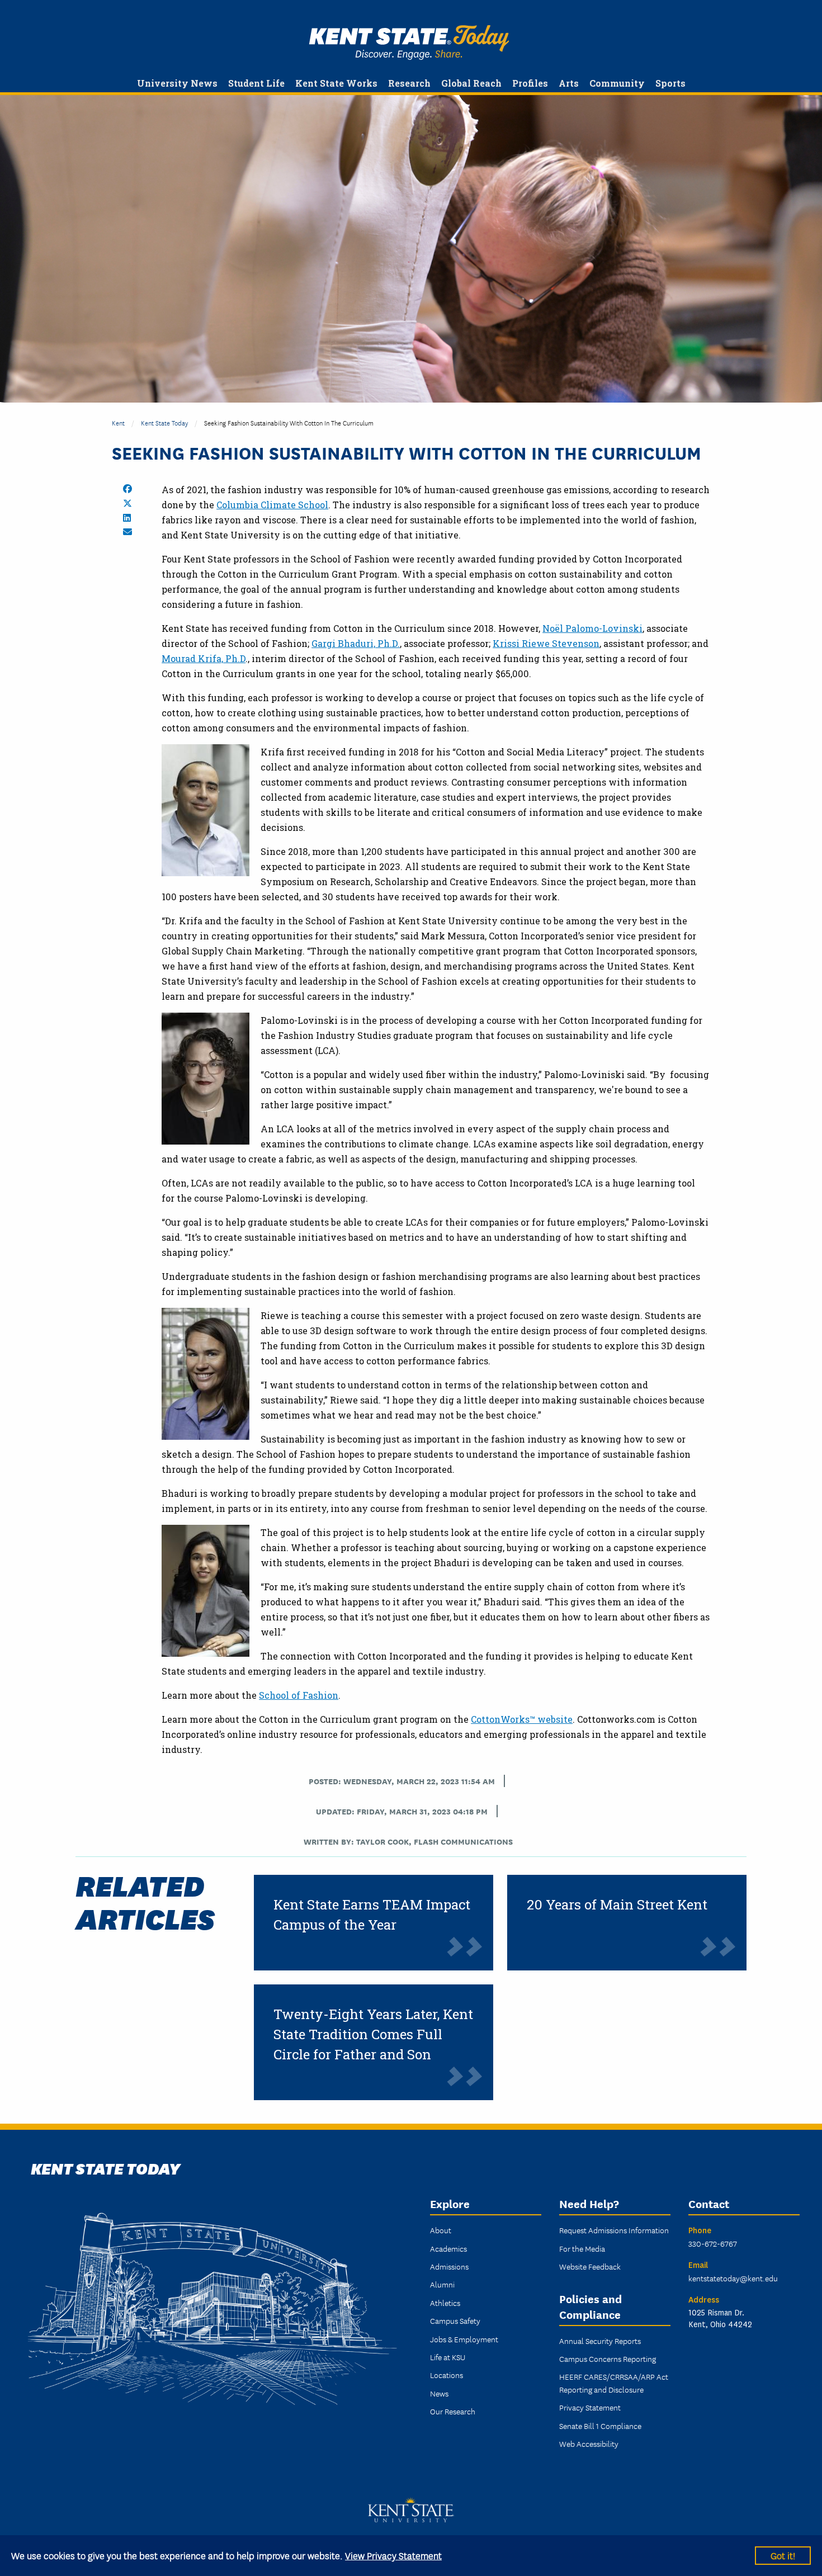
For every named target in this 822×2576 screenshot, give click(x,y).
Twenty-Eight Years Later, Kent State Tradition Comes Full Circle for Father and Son (373, 2034)
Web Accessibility (589, 2443)
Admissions (449, 2266)
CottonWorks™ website (522, 1719)
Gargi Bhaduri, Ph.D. (356, 643)
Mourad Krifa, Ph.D (204, 658)
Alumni (442, 2284)
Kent (118, 422)
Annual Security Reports (600, 2341)
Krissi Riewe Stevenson (546, 643)
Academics (448, 2248)
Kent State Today (409, 42)
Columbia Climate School (272, 505)
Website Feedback (590, 2266)
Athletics (445, 2303)
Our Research (453, 2411)
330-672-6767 (713, 2243)
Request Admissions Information (614, 2230)
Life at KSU (448, 2357)
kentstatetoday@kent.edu (733, 2278)
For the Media (582, 2248)
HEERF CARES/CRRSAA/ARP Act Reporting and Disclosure (614, 2383)
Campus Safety (455, 2320)
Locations (447, 2375)
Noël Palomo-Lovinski (592, 628)
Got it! (783, 2555)
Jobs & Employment (464, 2339)
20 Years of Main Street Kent (617, 1904)
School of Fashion (299, 1695)
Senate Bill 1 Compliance (600, 2426)
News (439, 2393)
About (441, 2230)
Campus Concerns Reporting (608, 2358)
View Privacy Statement (393, 2555)
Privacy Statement (590, 2407)
